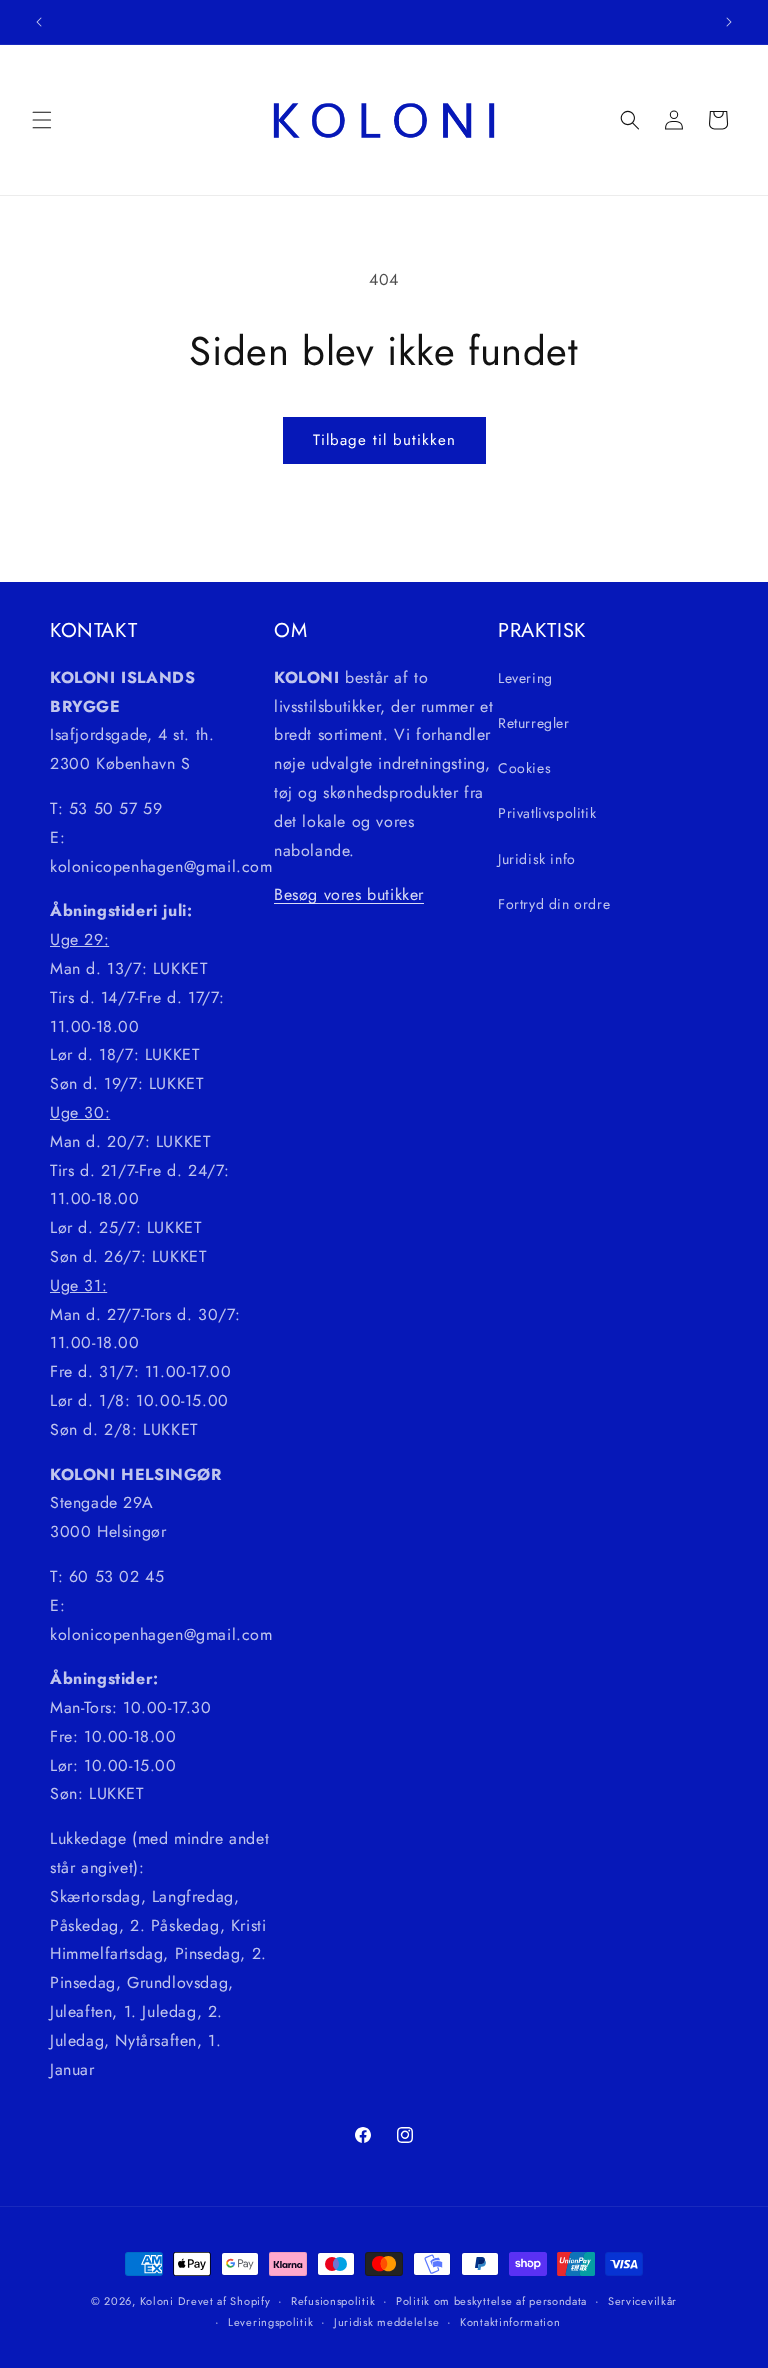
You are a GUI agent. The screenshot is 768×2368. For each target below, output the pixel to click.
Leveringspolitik (270, 2322)
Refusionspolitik (333, 2301)
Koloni (157, 2301)
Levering (525, 678)
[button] (42, 120)
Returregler (534, 723)
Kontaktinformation (510, 2322)
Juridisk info (537, 859)
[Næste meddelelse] (729, 22)
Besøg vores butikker (349, 894)
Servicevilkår (642, 2301)
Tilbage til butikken (384, 440)
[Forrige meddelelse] (39, 22)
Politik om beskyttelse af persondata (491, 2301)
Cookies (524, 768)
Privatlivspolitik (547, 813)
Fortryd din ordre (554, 904)
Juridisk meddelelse (386, 2322)
